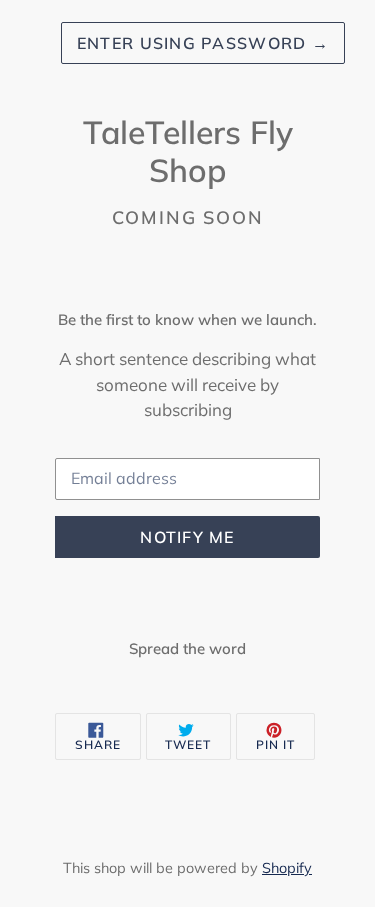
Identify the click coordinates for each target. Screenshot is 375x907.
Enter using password (203, 43)
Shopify (287, 868)
